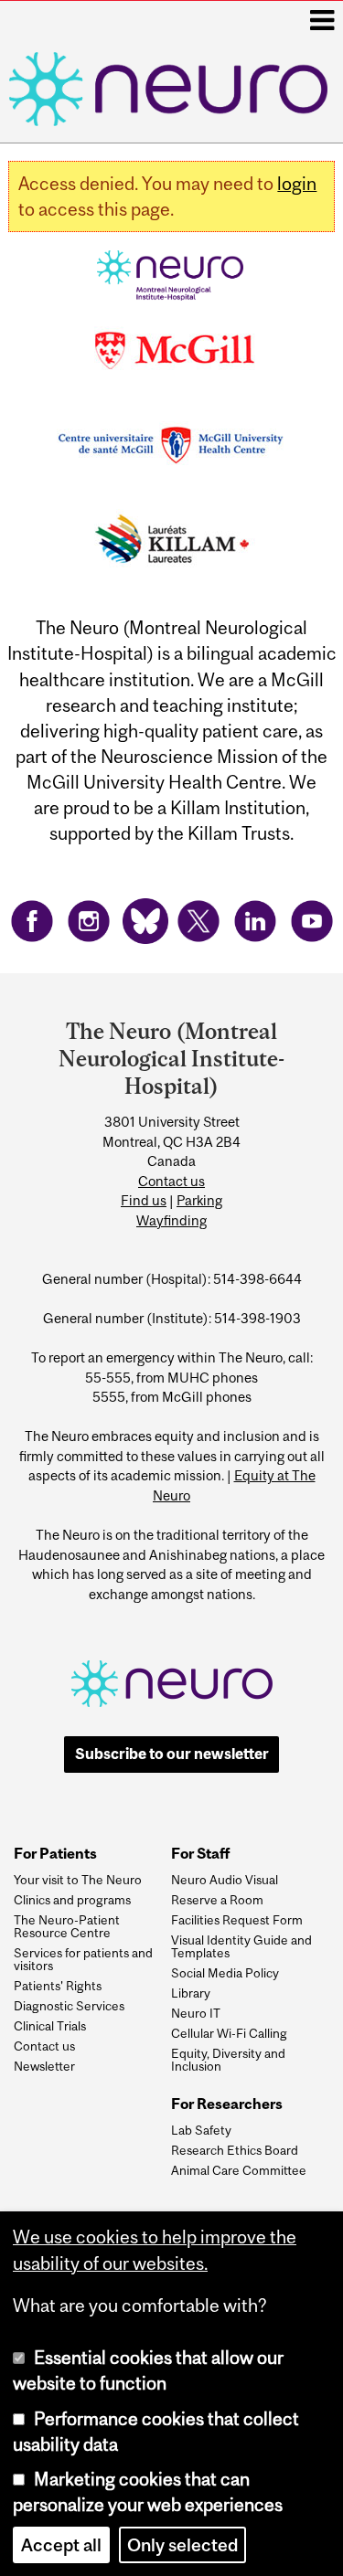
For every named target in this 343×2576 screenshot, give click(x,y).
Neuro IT (196, 2013)
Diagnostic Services (69, 2006)
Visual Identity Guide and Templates (241, 1947)
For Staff (200, 1854)
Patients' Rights (58, 1986)
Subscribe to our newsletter (172, 1754)
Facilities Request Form (237, 1920)
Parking (199, 1200)
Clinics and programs (72, 1900)
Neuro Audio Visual (225, 1880)
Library (191, 1993)
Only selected (182, 2545)
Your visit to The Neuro (78, 1880)
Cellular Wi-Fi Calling (229, 2033)
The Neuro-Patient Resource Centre (67, 1927)
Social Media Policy (225, 1973)
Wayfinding (171, 1220)
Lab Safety (201, 2130)
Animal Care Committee (239, 2170)
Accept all (61, 2545)
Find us (144, 1200)
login (297, 184)
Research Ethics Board (235, 2150)
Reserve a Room (217, 1900)
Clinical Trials (50, 2026)
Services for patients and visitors (83, 1960)
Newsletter (44, 2066)
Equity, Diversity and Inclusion (228, 2060)
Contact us (171, 1181)
